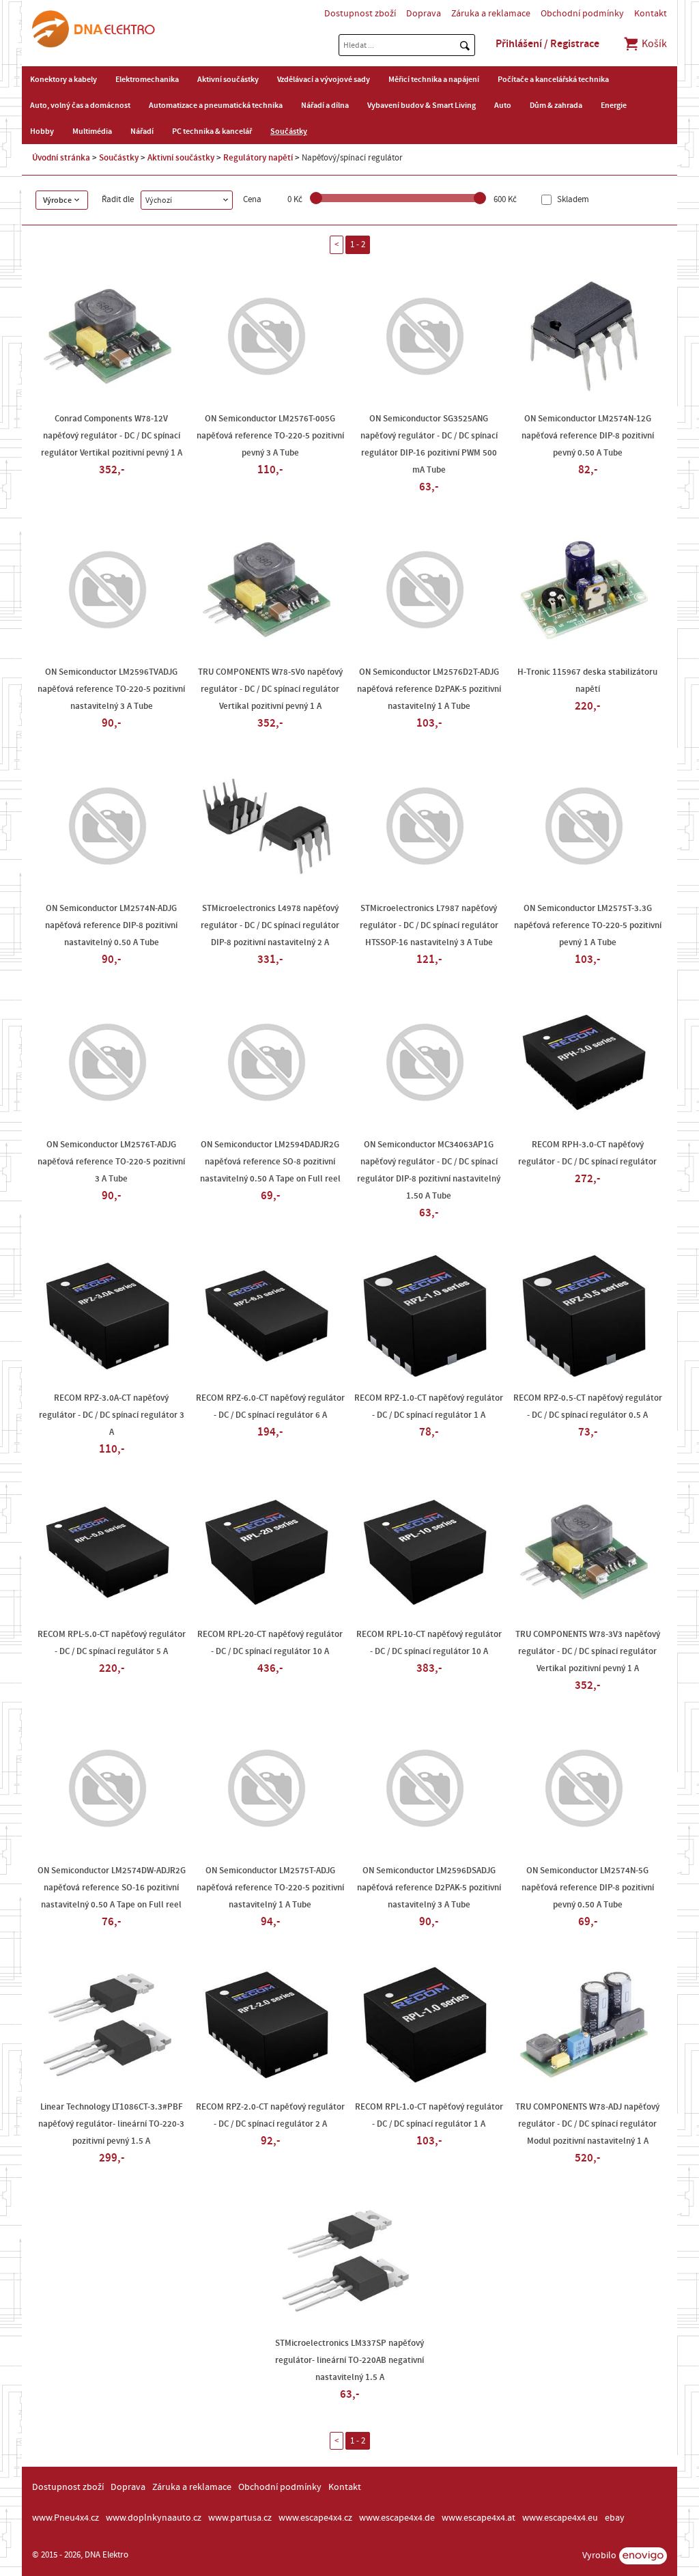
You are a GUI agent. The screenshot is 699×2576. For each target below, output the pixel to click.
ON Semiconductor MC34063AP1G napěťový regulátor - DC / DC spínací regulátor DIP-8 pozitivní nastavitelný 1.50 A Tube (429, 1170)
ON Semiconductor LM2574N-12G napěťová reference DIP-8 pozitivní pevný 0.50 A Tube (588, 436)
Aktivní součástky (228, 79)
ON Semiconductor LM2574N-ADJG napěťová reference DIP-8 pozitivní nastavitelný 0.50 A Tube (111, 925)
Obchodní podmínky (582, 14)
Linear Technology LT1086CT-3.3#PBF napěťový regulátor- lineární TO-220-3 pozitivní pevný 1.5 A (111, 2124)
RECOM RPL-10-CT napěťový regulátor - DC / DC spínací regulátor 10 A (429, 1643)
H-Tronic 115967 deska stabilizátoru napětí (587, 681)
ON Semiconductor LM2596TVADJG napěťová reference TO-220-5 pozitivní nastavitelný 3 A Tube (111, 689)
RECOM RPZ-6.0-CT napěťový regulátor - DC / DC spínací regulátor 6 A (270, 1406)
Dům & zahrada (556, 105)
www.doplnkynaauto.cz (154, 2518)
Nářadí (142, 131)
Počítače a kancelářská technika (553, 79)
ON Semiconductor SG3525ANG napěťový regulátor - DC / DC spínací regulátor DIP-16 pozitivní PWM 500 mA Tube (429, 444)
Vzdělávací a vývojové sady (324, 79)
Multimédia (92, 131)
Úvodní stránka (61, 158)
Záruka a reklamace (491, 14)
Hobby (42, 131)
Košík (653, 44)
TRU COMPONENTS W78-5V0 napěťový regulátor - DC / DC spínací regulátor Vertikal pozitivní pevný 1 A (270, 689)
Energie (614, 105)
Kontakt (651, 14)
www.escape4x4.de (397, 2518)
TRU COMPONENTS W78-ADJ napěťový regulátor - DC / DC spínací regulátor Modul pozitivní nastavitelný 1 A (587, 2124)
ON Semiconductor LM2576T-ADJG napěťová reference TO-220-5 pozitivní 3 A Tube (111, 1162)
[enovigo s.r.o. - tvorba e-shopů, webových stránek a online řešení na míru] (643, 2556)
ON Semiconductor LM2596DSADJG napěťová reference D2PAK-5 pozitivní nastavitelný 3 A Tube (429, 1888)
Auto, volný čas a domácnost (80, 105)
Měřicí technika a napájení (434, 79)
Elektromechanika (147, 79)
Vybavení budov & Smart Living (422, 105)
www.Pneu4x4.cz (66, 2518)
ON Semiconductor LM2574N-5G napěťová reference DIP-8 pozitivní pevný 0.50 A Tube (588, 1888)
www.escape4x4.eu (560, 2518)
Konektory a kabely (63, 79)
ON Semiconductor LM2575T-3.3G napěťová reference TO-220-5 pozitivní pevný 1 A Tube (588, 925)
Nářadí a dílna (325, 105)
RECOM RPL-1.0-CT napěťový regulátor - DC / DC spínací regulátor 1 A (429, 2115)
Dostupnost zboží (360, 14)
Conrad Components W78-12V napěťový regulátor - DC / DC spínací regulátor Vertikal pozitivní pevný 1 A (112, 436)
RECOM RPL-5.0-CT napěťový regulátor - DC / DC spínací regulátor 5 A (112, 1643)
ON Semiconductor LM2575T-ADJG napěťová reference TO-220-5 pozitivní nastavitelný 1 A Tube (270, 1888)
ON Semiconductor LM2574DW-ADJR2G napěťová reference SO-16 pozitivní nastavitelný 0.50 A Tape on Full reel (112, 1888)
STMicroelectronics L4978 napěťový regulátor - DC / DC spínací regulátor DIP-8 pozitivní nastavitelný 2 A (270, 925)
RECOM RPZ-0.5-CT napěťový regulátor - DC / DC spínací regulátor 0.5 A (588, 1406)
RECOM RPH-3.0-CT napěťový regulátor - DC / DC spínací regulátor (587, 1153)
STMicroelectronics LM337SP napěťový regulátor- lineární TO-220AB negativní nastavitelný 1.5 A (349, 2360)
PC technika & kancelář (212, 131)
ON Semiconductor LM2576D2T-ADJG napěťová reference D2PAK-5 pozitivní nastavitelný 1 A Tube (429, 689)
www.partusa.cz (240, 2518)
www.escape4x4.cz (315, 2518)
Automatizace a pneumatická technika (216, 105)
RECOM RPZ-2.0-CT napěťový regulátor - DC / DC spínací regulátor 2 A (270, 2115)
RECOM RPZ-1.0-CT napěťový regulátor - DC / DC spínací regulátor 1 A (429, 1406)
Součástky (289, 131)
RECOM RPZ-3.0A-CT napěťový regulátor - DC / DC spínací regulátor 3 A (112, 1415)
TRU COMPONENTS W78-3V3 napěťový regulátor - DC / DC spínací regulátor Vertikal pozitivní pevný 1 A (588, 1651)
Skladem (572, 200)
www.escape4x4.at (479, 2518)
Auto (503, 105)
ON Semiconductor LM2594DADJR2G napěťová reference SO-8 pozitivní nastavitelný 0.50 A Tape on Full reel (270, 1162)
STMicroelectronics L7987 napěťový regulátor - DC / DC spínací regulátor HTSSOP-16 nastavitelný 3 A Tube (429, 925)
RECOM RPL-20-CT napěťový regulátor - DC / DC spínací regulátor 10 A (270, 1643)
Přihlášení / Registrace (547, 44)
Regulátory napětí (258, 158)
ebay (615, 2518)
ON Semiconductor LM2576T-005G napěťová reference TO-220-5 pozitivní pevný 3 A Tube (270, 436)
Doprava (424, 14)
